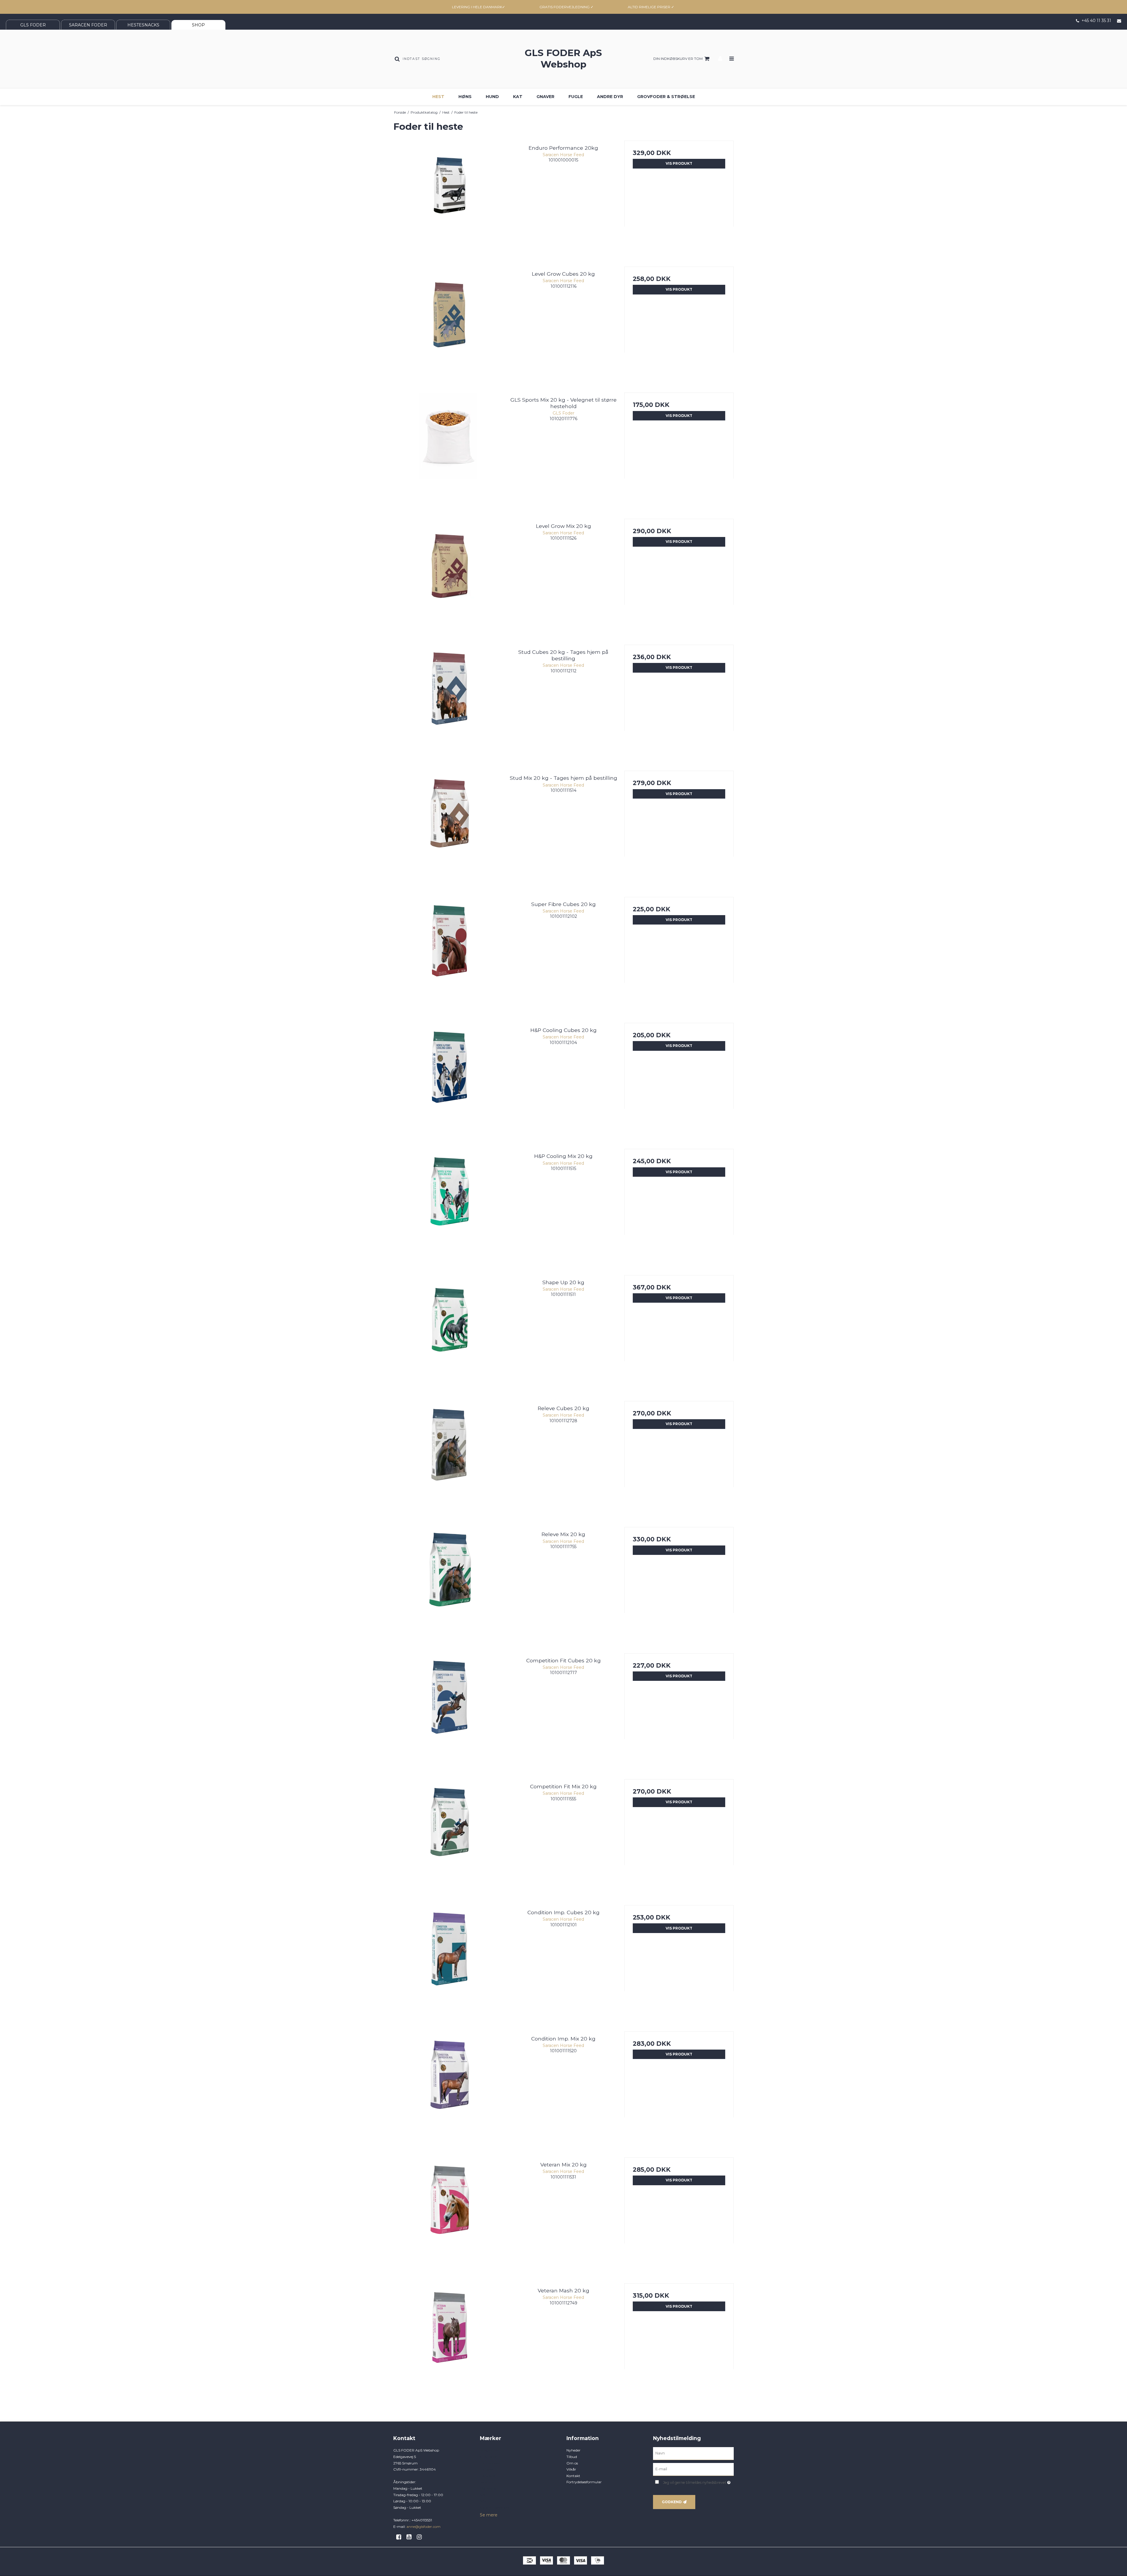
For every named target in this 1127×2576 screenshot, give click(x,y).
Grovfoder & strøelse (666, 97)
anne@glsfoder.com (424, 2527)
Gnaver (545, 97)
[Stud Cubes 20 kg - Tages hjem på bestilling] (448, 699)
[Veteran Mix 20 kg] (448, 2212)
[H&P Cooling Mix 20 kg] (448, 1204)
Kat (518, 97)
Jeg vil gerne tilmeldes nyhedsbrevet (698, 2481)
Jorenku (487, 2482)
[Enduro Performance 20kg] (448, 195)
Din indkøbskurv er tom (678, 59)
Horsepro (487, 2476)
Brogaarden (490, 2450)
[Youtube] (411, 2537)
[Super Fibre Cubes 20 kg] (448, 952)
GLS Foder (489, 2457)
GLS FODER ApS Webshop (563, 59)
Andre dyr (610, 97)
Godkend (672, 2502)
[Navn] (693, 2453)
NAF (484, 2495)
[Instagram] (421, 2537)
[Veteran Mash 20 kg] (448, 2338)
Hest (438, 97)
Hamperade (490, 2463)
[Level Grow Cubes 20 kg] (448, 321)
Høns (465, 97)
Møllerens (488, 2488)
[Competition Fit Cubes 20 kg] (448, 1708)
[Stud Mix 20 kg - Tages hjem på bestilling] (448, 825)
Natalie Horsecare (494, 2507)
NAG (484, 2501)
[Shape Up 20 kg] (448, 1330)
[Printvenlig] (732, 112)
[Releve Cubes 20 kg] (448, 1456)
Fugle (576, 97)
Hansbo (486, 2469)
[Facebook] (401, 2537)
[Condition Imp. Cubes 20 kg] (448, 1960)
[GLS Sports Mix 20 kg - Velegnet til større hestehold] (448, 447)
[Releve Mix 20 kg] (448, 1582)
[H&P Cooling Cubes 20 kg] (448, 1078)
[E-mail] (693, 2469)
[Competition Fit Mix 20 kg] (448, 1834)
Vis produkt (679, 163)
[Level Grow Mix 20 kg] (448, 574)
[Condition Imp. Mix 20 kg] (448, 2086)
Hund (492, 97)
